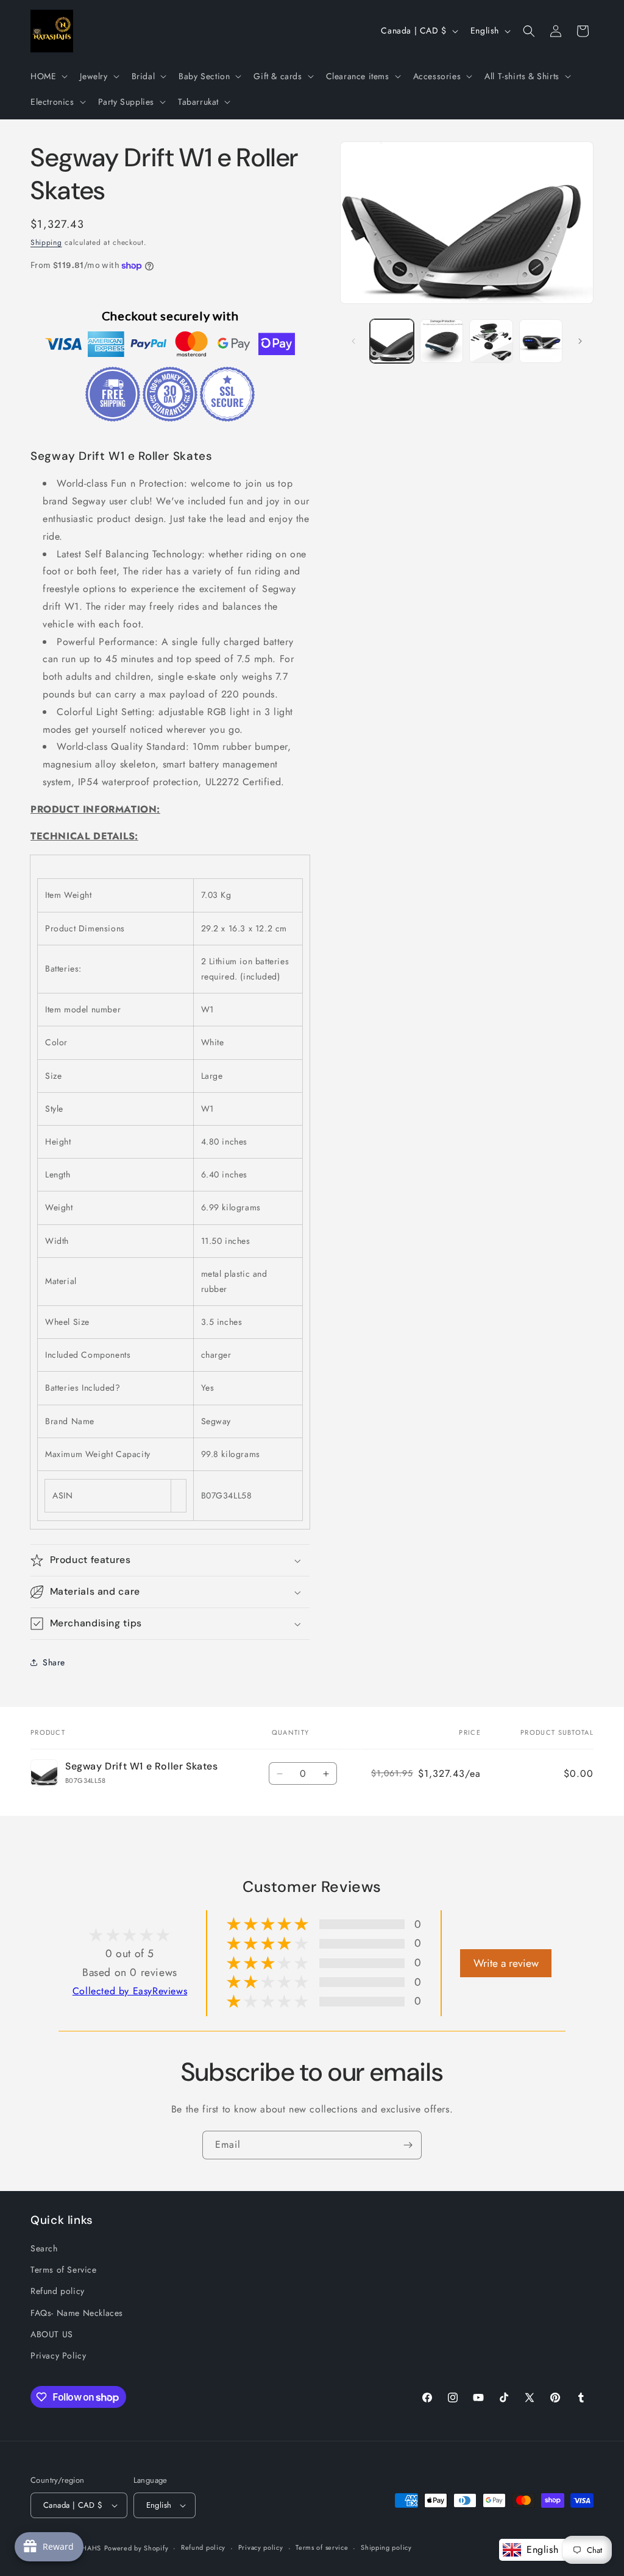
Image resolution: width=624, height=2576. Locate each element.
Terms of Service (64, 2270)
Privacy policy (261, 2547)
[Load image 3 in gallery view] (491, 341)
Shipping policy (386, 2547)
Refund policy (58, 2291)
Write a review (506, 1963)
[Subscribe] (408, 2145)
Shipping (46, 242)
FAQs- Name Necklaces (77, 2313)
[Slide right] (580, 341)
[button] (48, 76)
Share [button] (54, 1662)
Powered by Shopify (136, 2548)
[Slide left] (353, 341)
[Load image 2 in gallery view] (441, 341)
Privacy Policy (58, 2355)
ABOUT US (52, 2334)
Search (44, 2248)
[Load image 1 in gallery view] (392, 341)
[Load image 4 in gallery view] (541, 341)
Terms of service (322, 2547)
